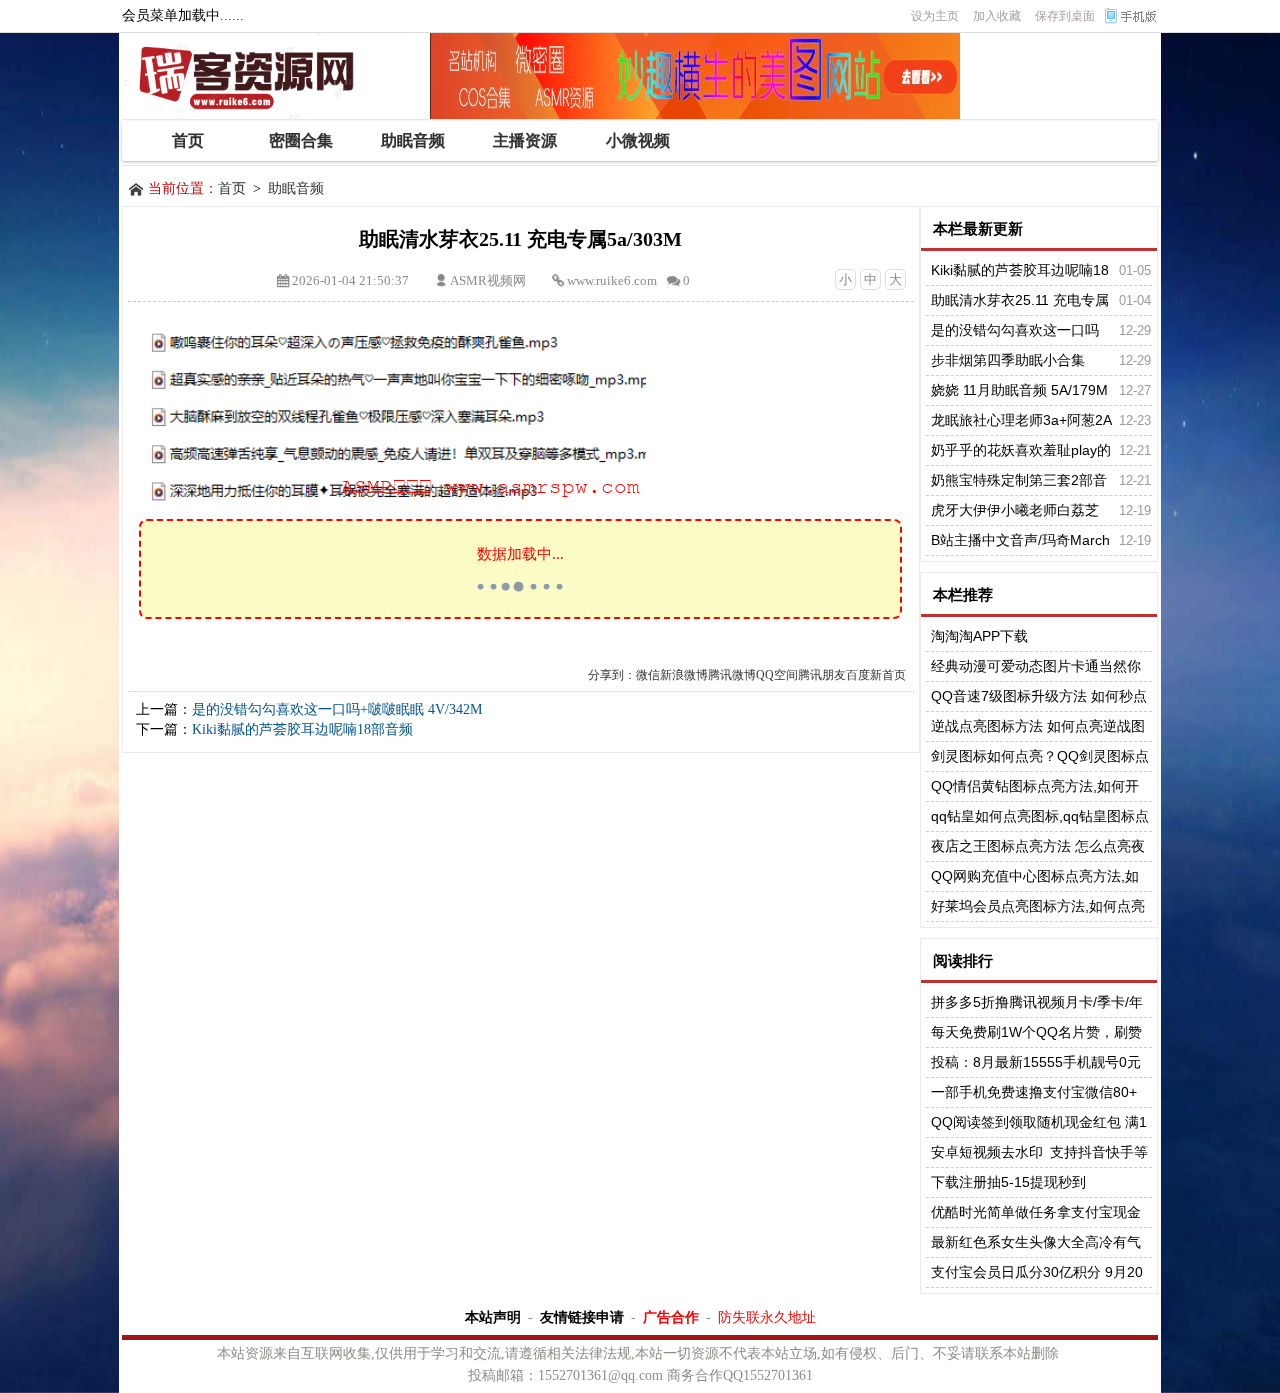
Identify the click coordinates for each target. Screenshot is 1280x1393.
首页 (232, 188)
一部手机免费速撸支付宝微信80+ (1034, 1092)
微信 (648, 675)
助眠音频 (296, 188)
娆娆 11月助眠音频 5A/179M (1019, 390)
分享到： (612, 675)
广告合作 (671, 1317)
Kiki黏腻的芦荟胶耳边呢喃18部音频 (302, 729)
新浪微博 (684, 675)
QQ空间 (777, 675)
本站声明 (493, 1317)
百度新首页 (876, 675)
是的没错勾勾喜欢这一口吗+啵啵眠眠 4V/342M (337, 709)
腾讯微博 (732, 675)
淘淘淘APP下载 (979, 636)
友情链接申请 (582, 1317)
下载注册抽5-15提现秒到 (1008, 1182)
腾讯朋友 (822, 675)
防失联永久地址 (767, 1317)
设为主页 (935, 16)
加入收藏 (997, 16)
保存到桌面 (1065, 16)
